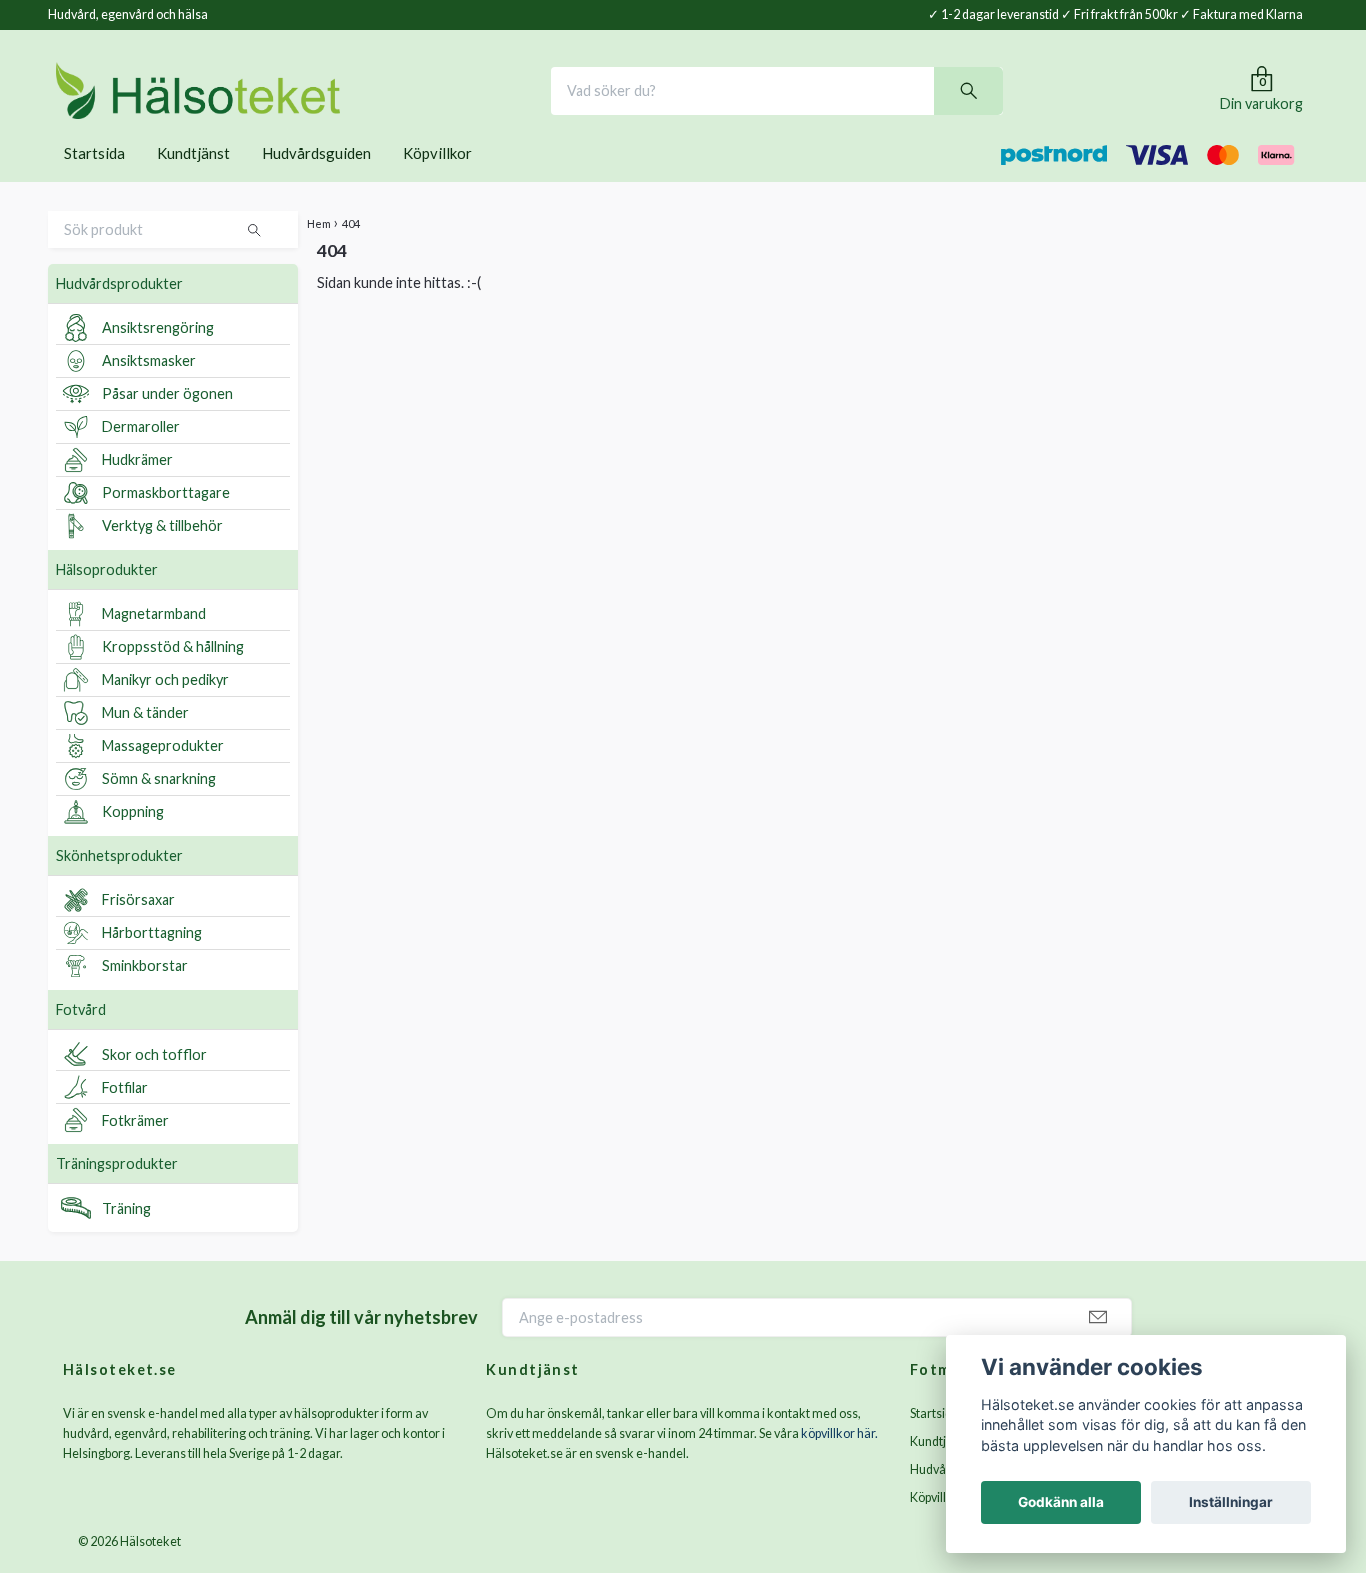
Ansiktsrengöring (158, 355)
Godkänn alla (1061, 1502)
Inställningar (1231, 1502)
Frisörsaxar (138, 927)
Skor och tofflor (154, 1081)
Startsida (94, 180)
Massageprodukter (163, 773)
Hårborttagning (152, 960)
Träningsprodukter (117, 1191)
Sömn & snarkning (159, 806)
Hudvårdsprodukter (119, 310)
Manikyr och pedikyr (165, 707)
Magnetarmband (154, 641)
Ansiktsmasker (149, 388)
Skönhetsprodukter (119, 882)
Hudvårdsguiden (316, 180)
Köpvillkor (437, 180)
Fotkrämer (135, 1147)
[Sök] (1037, 104)
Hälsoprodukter (107, 596)
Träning (126, 1235)
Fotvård (81, 1036)
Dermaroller (141, 454)
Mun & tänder (145, 740)
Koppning (133, 839)
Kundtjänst (193, 180)
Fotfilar (125, 1114)
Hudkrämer (137, 487)
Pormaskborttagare (166, 520)
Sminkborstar (145, 993)
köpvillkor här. (839, 1460)
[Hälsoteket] (267, 104)
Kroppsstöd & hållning (173, 674)
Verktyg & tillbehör (162, 553)
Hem (319, 250)
